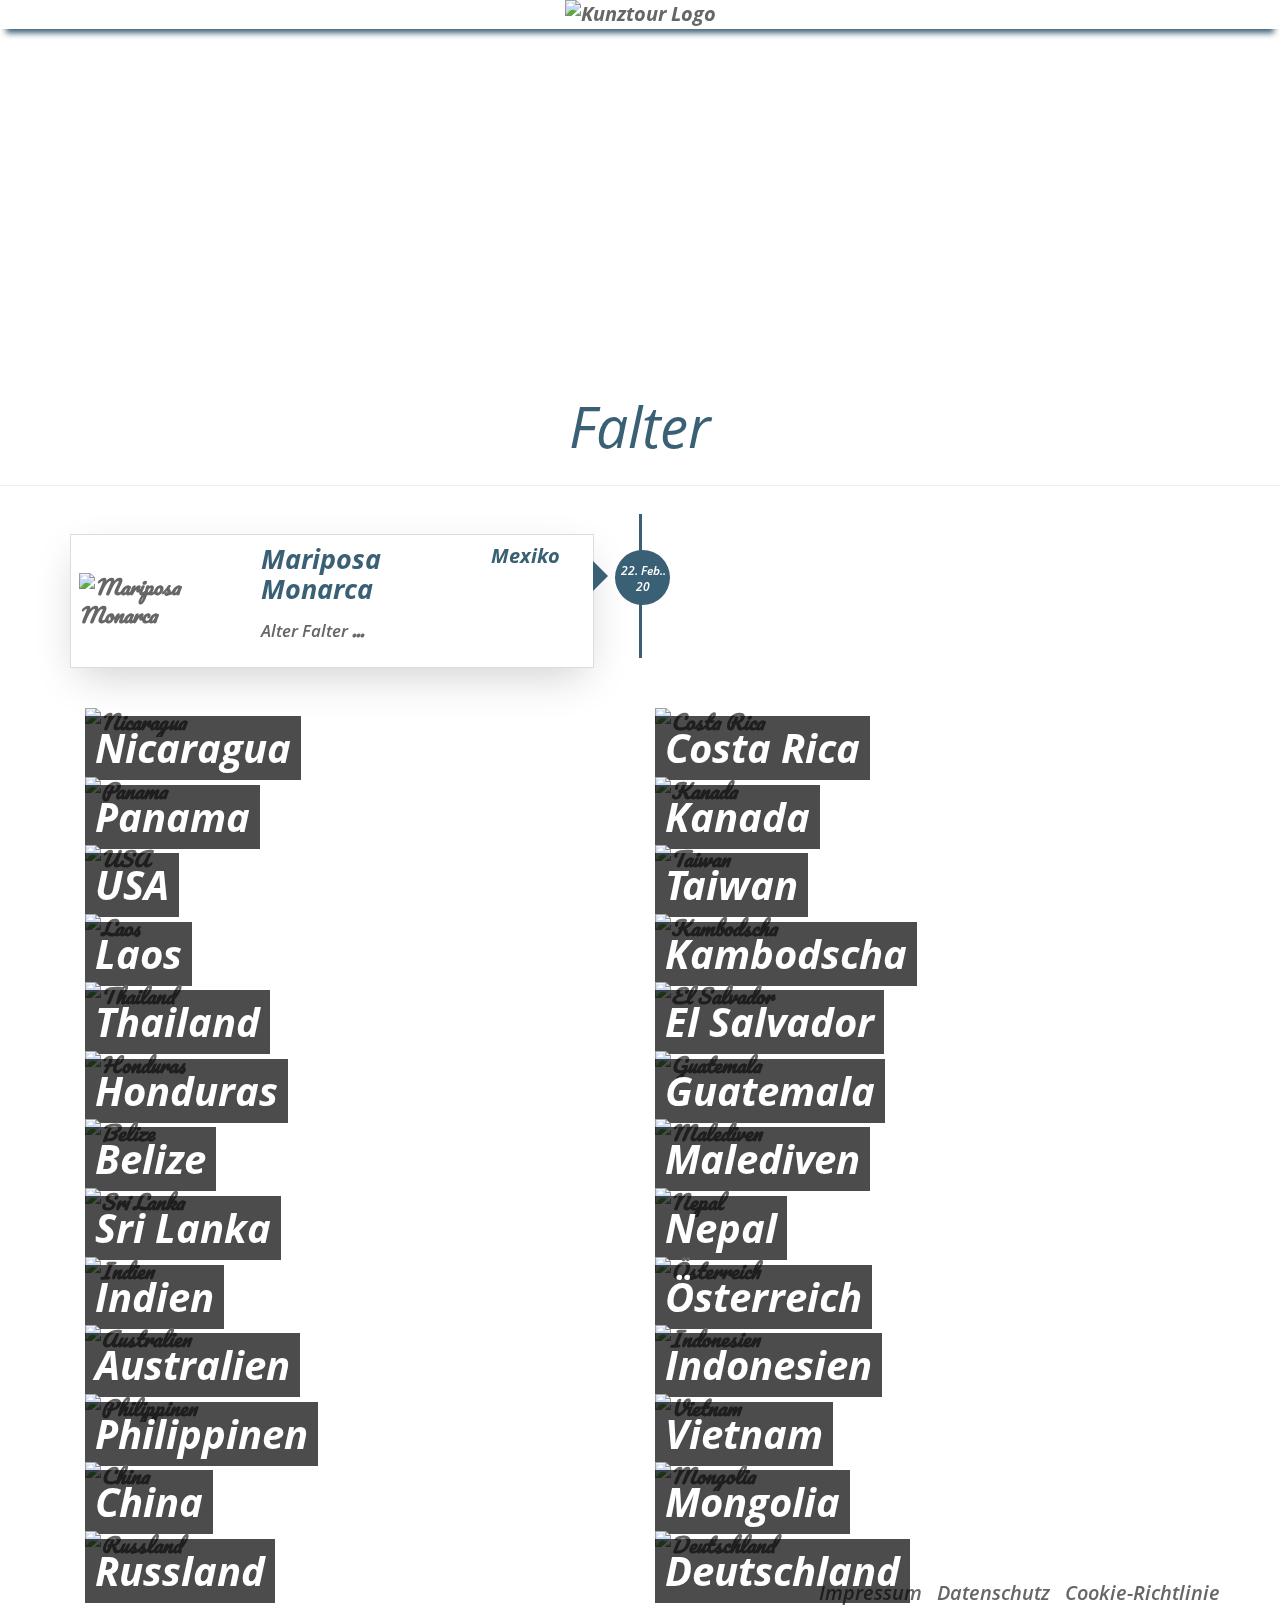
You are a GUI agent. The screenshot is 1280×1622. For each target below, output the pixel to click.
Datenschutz (993, 1592)
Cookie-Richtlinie (1142, 1592)
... (358, 630)
